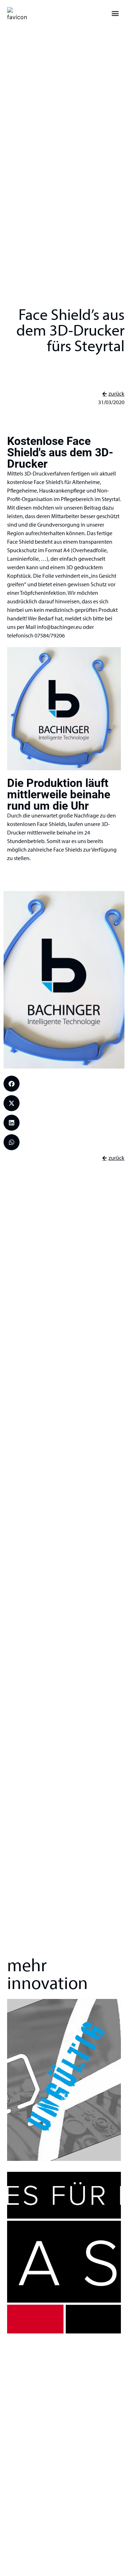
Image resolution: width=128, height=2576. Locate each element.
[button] (115, 13)
